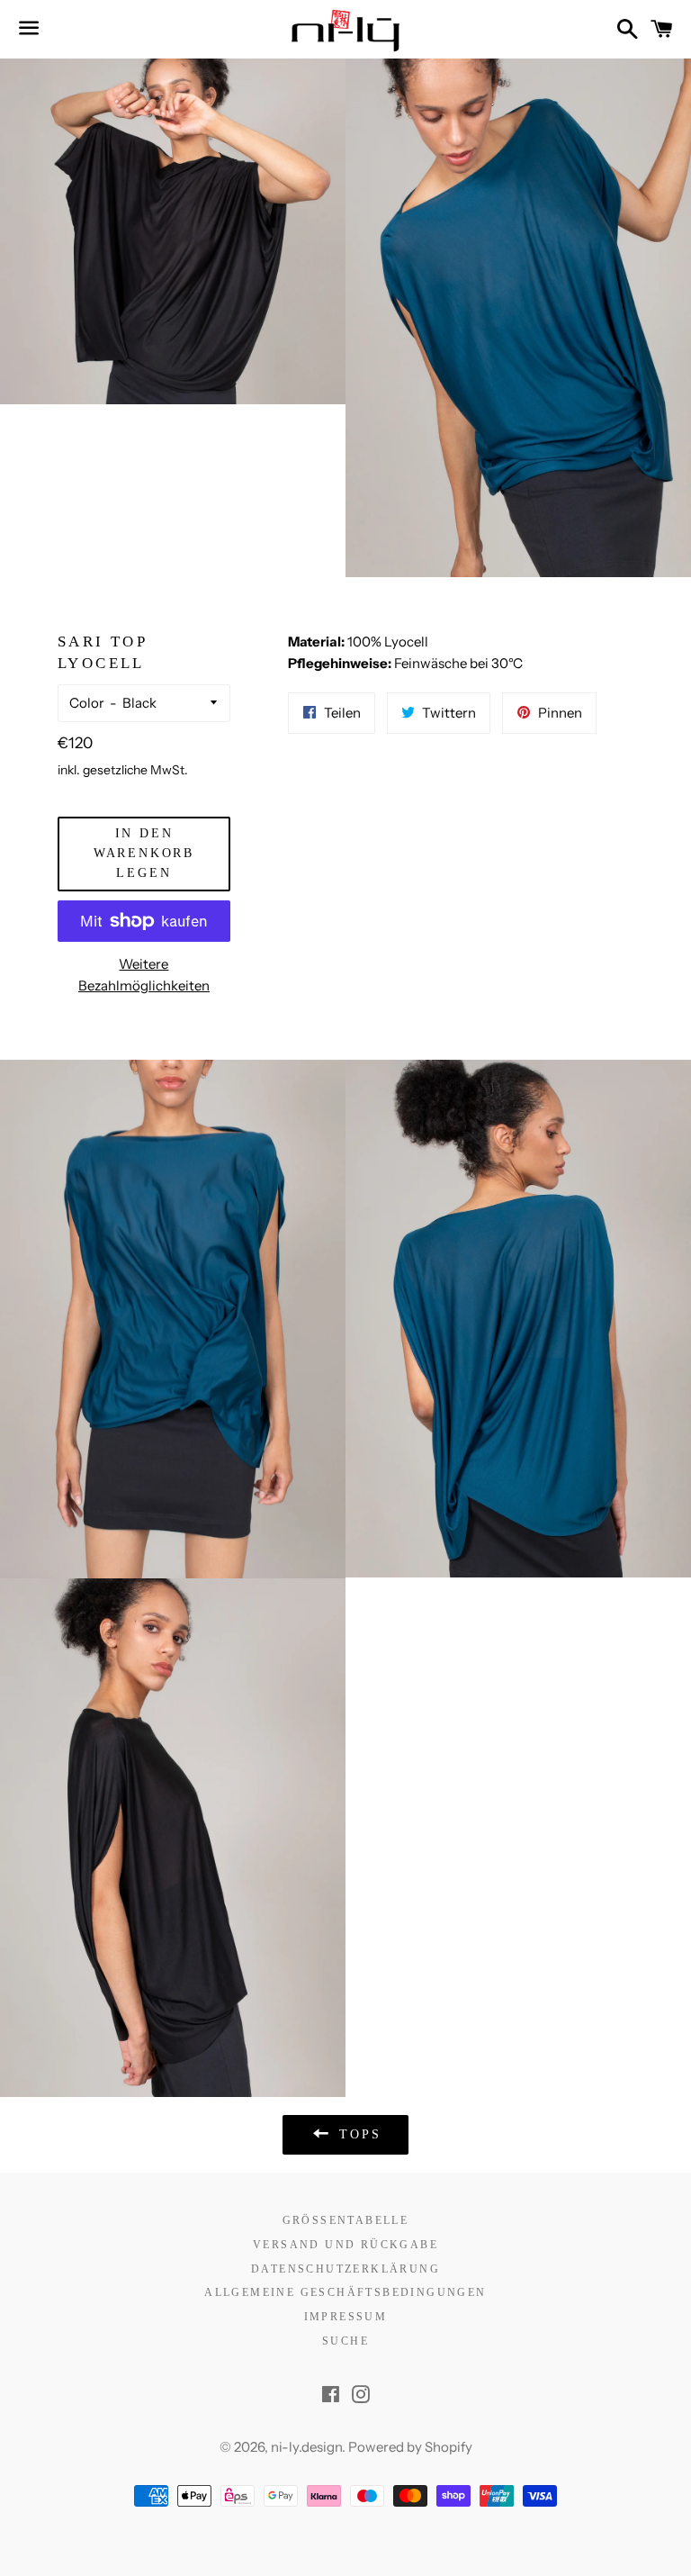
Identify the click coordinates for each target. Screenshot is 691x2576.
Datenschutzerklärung (345, 2269)
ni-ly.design (306, 2447)
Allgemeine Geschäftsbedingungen (345, 2292)
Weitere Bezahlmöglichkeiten (144, 975)
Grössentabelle (346, 2220)
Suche (345, 2341)
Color (87, 703)
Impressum (346, 2317)
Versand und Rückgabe (345, 2245)
